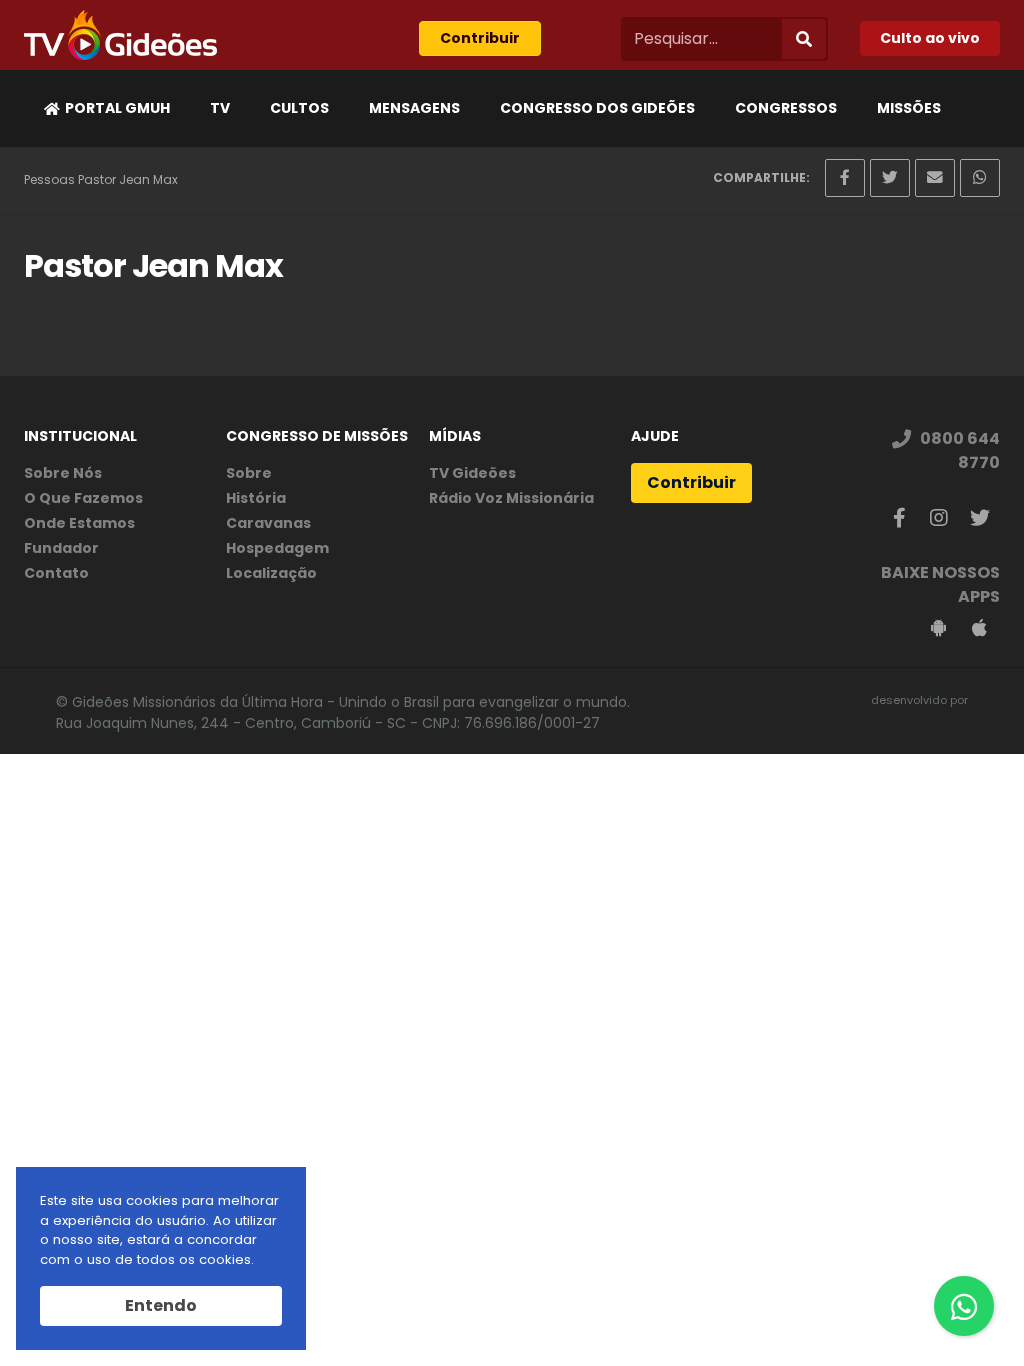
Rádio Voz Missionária (511, 498)
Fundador (61, 548)
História (256, 498)
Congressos (786, 108)
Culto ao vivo (930, 38)
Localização (271, 573)
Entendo (161, 1305)
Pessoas (49, 179)
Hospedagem (277, 548)
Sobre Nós (63, 473)
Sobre (249, 473)
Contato (56, 573)
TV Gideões (472, 473)
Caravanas (268, 523)
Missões (909, 108)
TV (220, 108)
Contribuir (480, 38)
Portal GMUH (117, 108)
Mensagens (414, 108)
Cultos (299, 108)
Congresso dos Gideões (597, 108)
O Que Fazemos (83, 498)
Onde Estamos (79, 523)
